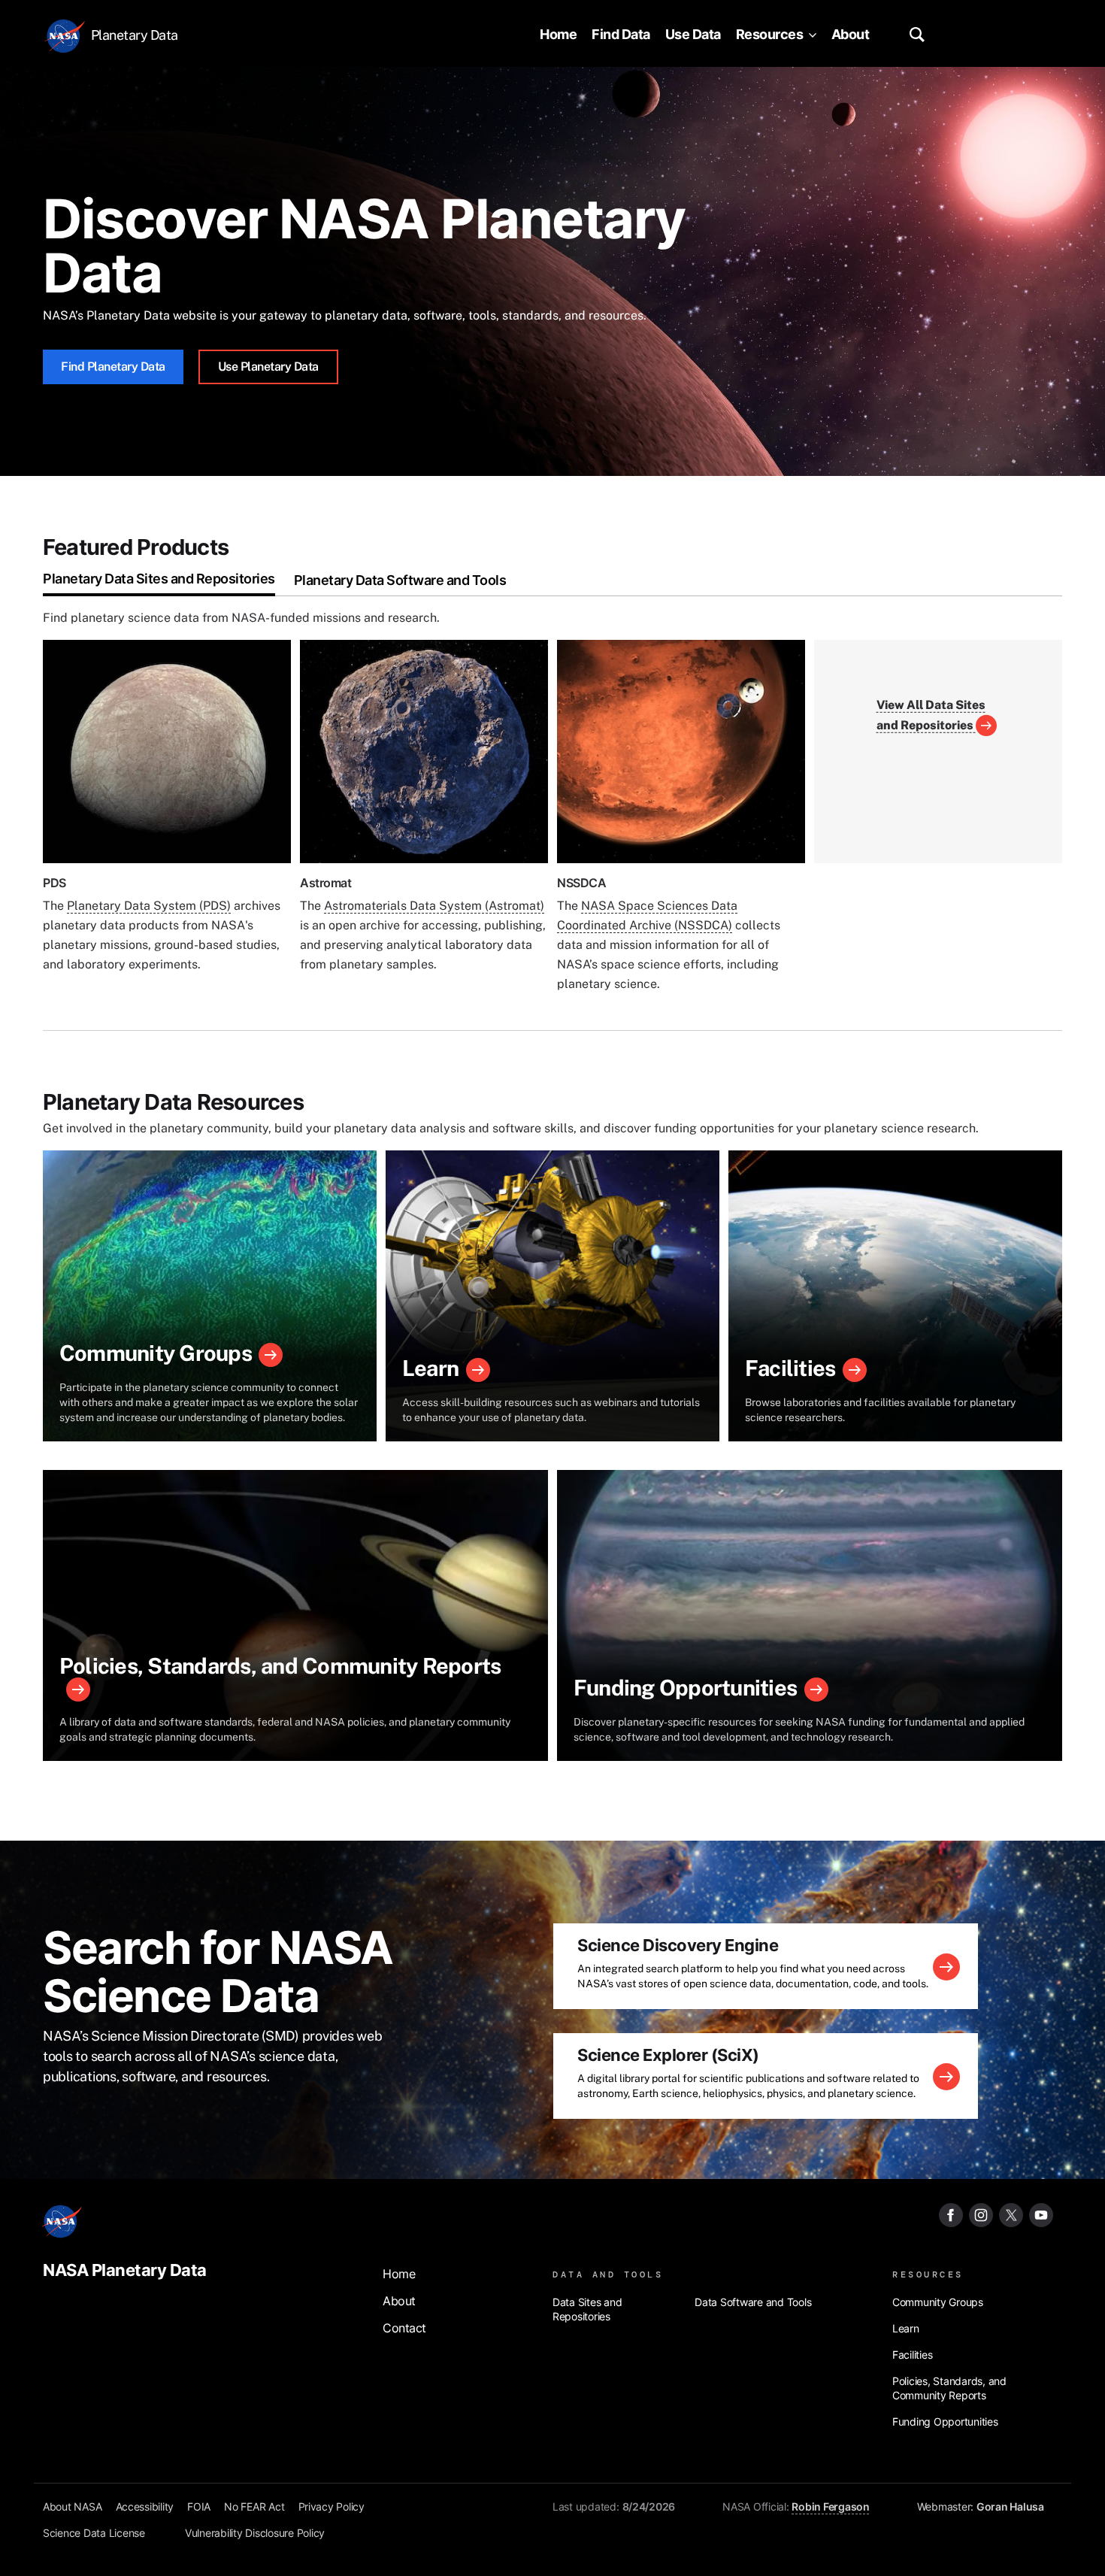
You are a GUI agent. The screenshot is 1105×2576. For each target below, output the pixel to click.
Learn (430, 1368)
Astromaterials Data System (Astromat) (434, 906)
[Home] (67, 35)
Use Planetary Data (268, 367)
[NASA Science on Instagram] (981, 2214)
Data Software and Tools (753, 2302)
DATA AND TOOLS (608, 2274)
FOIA (199, 2506)
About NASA (73, 2506)
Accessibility (145, 2506)
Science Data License (94, 2533)
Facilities (790, 1368)
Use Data (693, 34)
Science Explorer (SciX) (668, 2055)
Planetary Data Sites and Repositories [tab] (159, 579)
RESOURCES (928, 2274)
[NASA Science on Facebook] (951, 2214)
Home (558, 34)
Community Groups (156, 1353)
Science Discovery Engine (678, 1945)
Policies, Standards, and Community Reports (280, 1666)
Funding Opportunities (685, 1688)
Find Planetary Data (113, 367)
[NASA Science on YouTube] (1041, 2214)
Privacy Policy (332, 2506)
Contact (404, 2328)
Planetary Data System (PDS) (149, 906)
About (851, 34)
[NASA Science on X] (1011, 2214)
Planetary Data (135, 35)
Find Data (621, 34)
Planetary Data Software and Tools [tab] (400, 580)
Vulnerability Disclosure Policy (255, 2533)
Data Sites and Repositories (587, 2309)
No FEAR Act (254, 2506)
